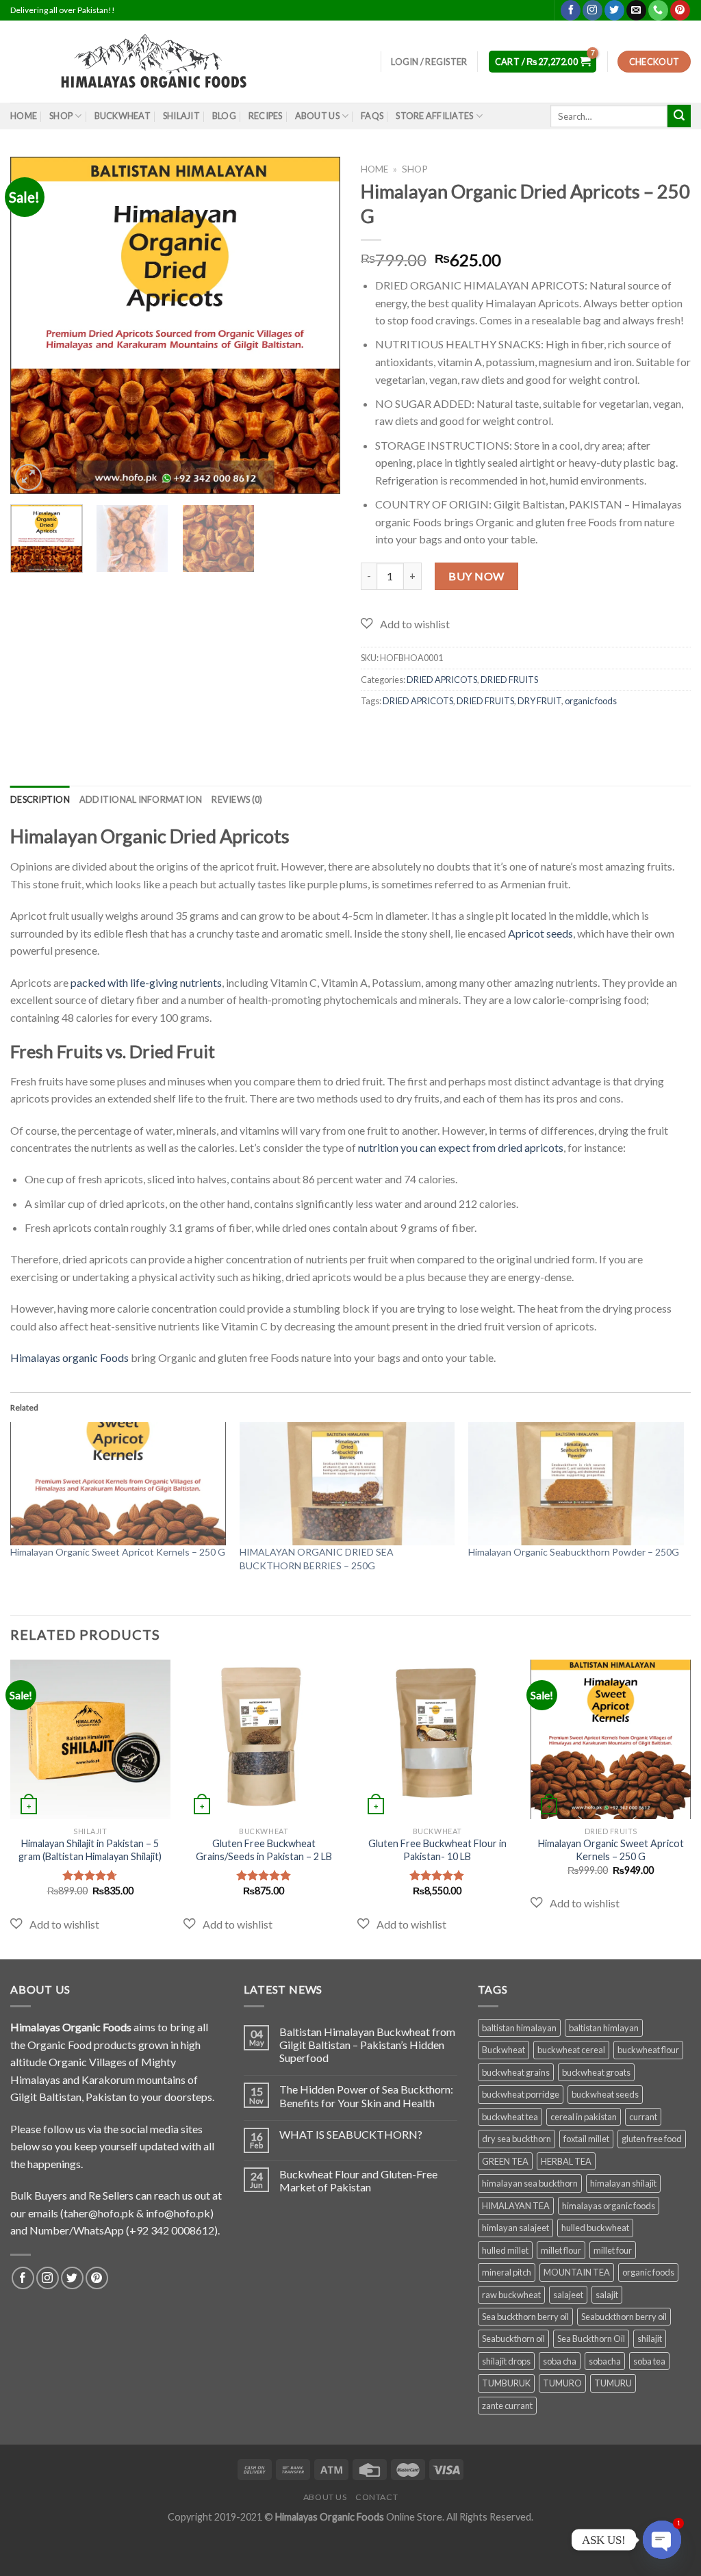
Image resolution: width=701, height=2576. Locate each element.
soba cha (560, 2361)
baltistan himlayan (604, 2028)
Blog (224, 116)
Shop (415, 169)
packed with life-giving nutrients (146, 982)
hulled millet (505, 2250)
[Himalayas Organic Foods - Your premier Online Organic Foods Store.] (162, 62)
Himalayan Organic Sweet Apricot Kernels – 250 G (118, 1552)
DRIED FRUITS (509, 680)
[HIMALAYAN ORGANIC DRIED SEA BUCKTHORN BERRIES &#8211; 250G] (347, 1484)
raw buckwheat (511, 2295)
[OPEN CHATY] (662, 2540)
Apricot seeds (540, 933)
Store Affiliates (434, 116)
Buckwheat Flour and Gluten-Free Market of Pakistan (358, 2180)
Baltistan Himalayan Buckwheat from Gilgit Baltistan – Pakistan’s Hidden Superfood (367, 2045)
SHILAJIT (181, 116)
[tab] (40, 799)
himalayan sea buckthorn (530, 2183)
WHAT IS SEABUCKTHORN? (351, 2134)
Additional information (141, 799)
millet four (613, 2250)
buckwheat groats (596, 2072)
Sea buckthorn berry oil (525, 2317)
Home (374, 169)
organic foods (591, 701)
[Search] (679, 116)
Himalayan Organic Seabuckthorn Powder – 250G (574, 1552)
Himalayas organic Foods (69, 1357)
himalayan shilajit (623, 2183)
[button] (405, 624)
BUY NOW (476, 576)
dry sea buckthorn (517, 2139)
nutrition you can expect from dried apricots (461, 1147)
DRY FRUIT (539, 701)
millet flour (561, 2250)
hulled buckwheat (595, 2228)
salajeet (568, 2295)
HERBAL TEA (566, 2161)
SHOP (61, 116)
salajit (607, 2295)
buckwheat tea (510, 2117)
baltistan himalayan (519, 2028)
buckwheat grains (516, 2072)
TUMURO (562, 2383)
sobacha (605, 2361)
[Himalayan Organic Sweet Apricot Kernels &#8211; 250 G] (118, 1484)
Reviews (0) (237, 799)
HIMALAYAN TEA (516, 2206)
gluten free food (652, 2139)
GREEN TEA (505, 2161)
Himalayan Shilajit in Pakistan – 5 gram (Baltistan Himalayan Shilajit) (90, 1850)
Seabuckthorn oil (513, 2339)
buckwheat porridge (521, 2094)
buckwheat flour (648, 2050)
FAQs (372, 116)
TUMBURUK (506, 2383)
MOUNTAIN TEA (577, 2272)
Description (40, 799)
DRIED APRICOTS (442, 680)
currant (643, 2117)
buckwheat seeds (605, 2094)
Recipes (266, 116)
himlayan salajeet (515, 2228)
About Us (317, 116)
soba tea (649, 2361)
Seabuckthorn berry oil (624, 2317)
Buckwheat (504, 2050)
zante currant (507, 2406)
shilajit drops (506, 2361)
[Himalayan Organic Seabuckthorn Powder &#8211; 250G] (576, 1484)
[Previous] (34, 325)
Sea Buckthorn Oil (591, 2339)
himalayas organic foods (609, 2206)
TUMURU (613, 2383)
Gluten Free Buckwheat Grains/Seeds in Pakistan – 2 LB (264, 1850)
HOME (24, 116)
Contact (377, 2497)
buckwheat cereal (571, 2050)
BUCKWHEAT (123, 116)
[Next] (316, 325)
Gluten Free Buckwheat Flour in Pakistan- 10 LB (437, 1850)
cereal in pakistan (584, 2117)
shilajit (650, 2339)
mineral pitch (507, 2272)
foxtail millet (586, 2139)
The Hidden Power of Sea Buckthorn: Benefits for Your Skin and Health (366, 2096)
